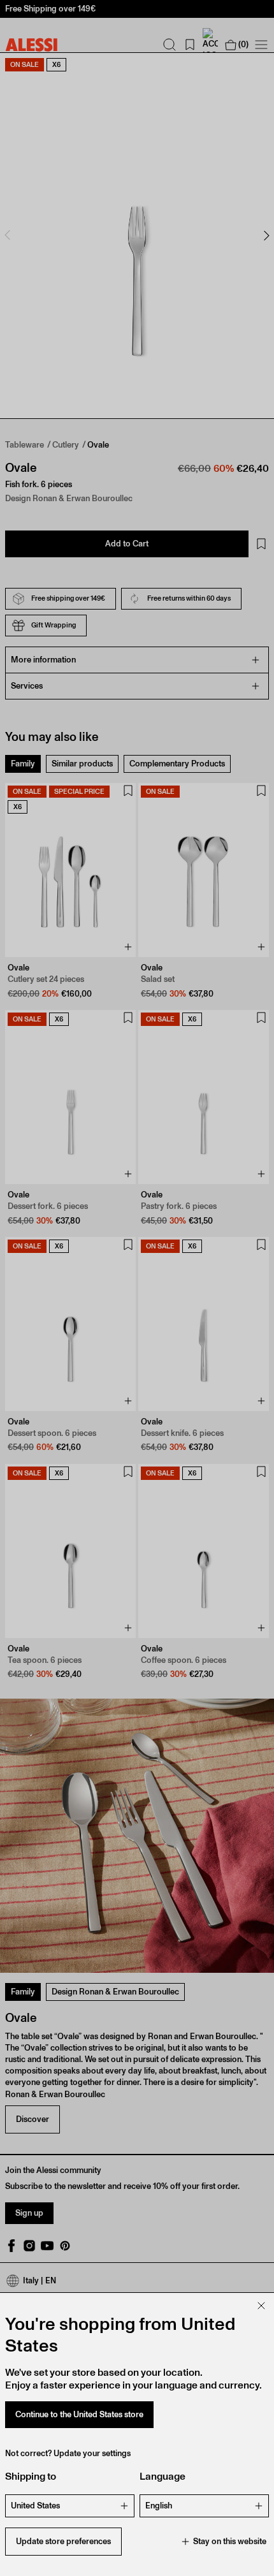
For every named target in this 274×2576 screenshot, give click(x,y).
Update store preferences (63, 2541)
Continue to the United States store (79, 2414)
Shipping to (31, 2476)
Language (162, 2476)
